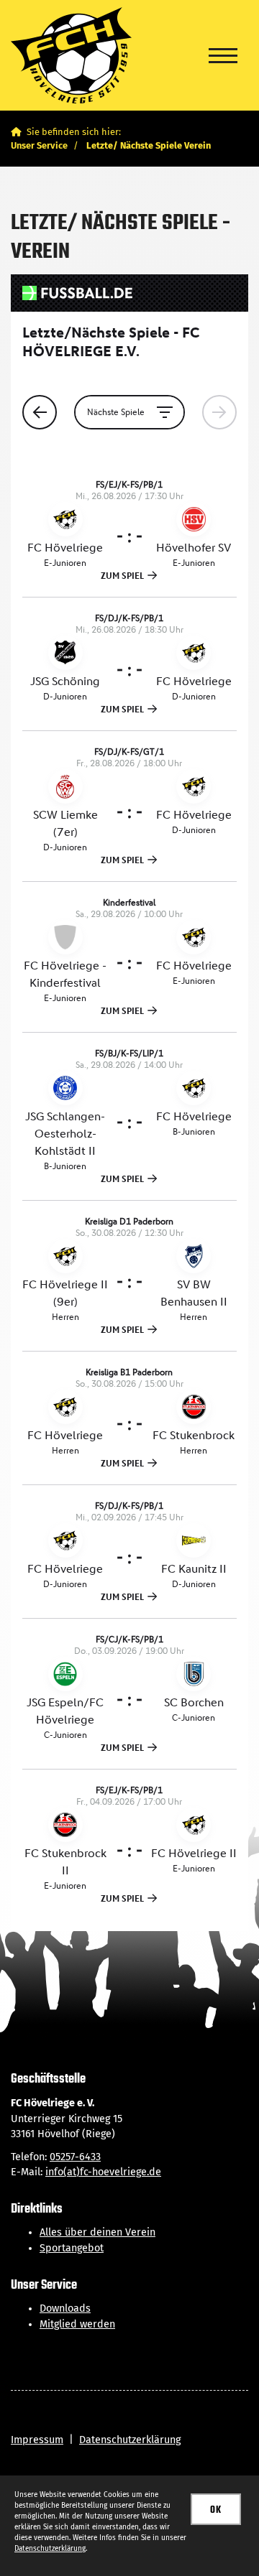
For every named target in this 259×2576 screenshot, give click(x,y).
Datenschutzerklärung (130, 2440)
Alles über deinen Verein (97, 2232)
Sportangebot (72, 2248)
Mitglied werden (77, 2324)
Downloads (65, 2308)
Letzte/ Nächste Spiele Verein (149, 145)
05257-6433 (75, 2157)
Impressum (37, 2440)
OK (216, 2510)
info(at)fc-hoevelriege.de (103, 2172)
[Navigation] (223, 55)
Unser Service (39, 145)
